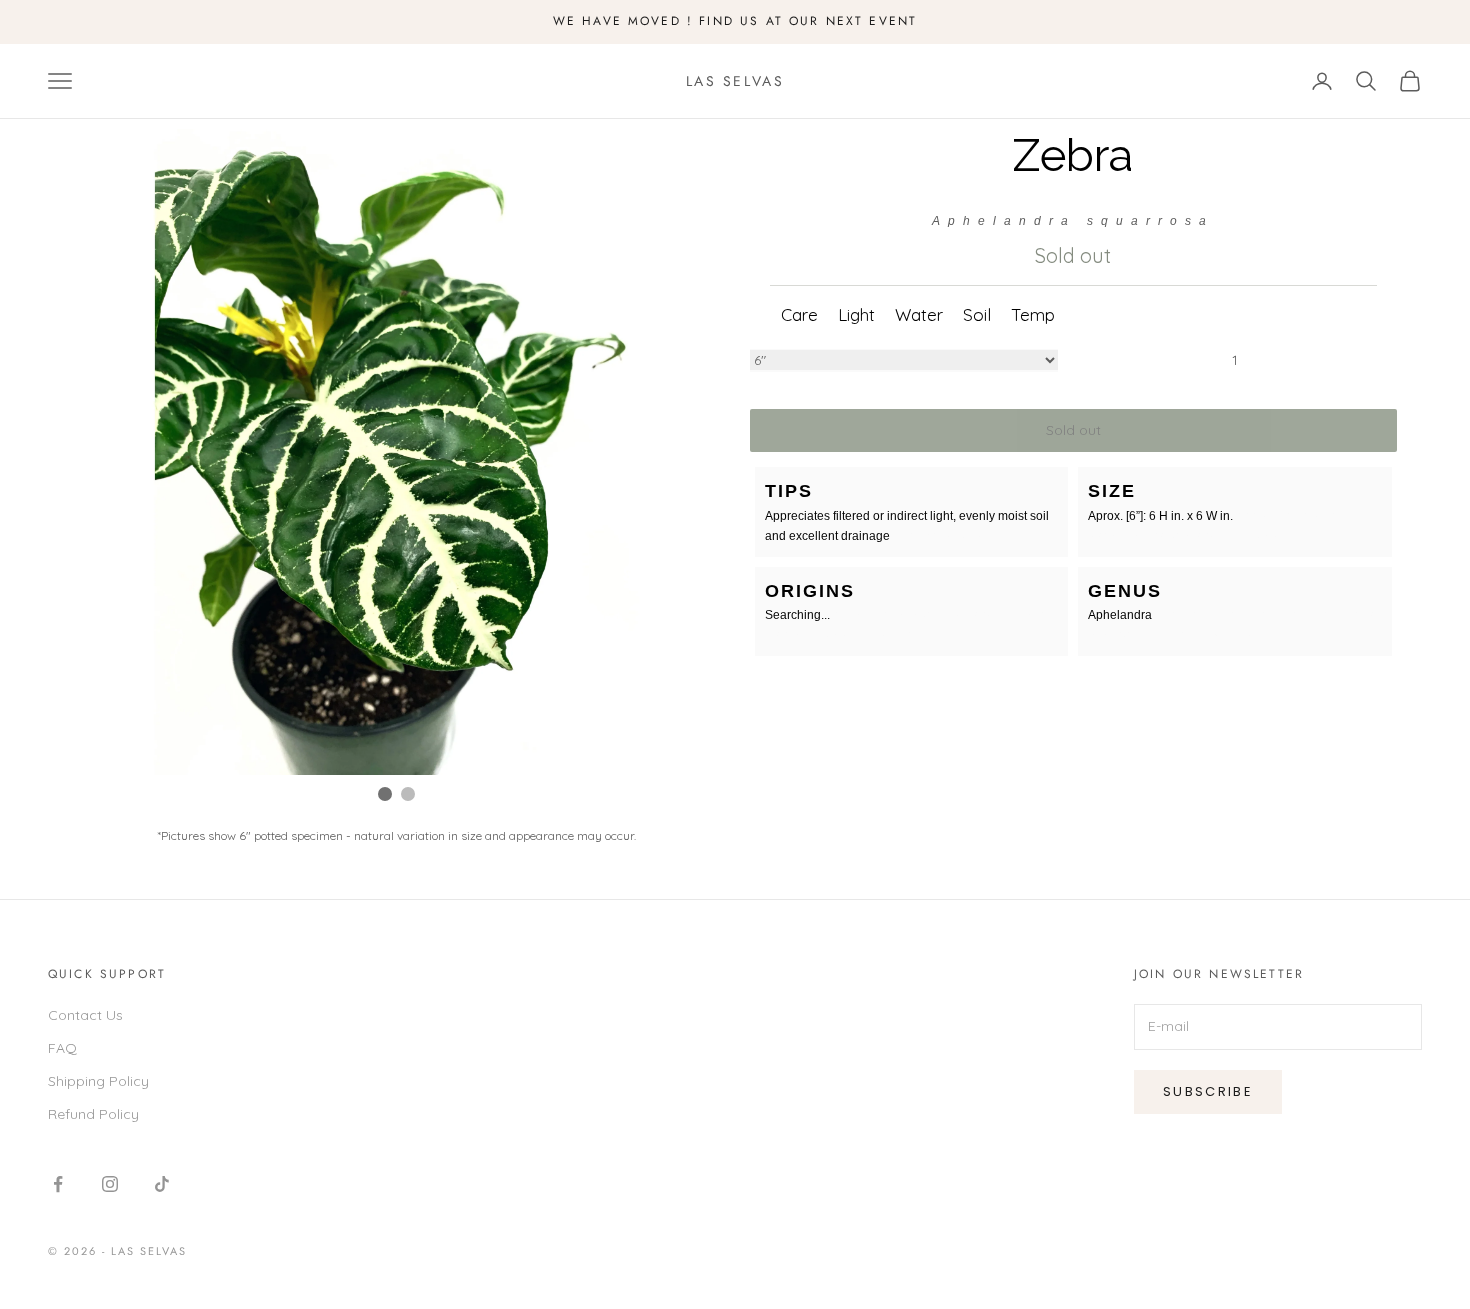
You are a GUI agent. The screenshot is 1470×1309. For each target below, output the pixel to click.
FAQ (62, 1048)
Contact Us (85, 1015)
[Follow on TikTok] (162, 1184)
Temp (1033, 314)
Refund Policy (93, 1114)
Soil (977, 314)
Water (919, 314)
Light (856, 314)
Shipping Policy (98, 1081)
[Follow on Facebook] (58, 1184)
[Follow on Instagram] (110, 1184)
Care (799, 314)
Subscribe (1208, 1091)
